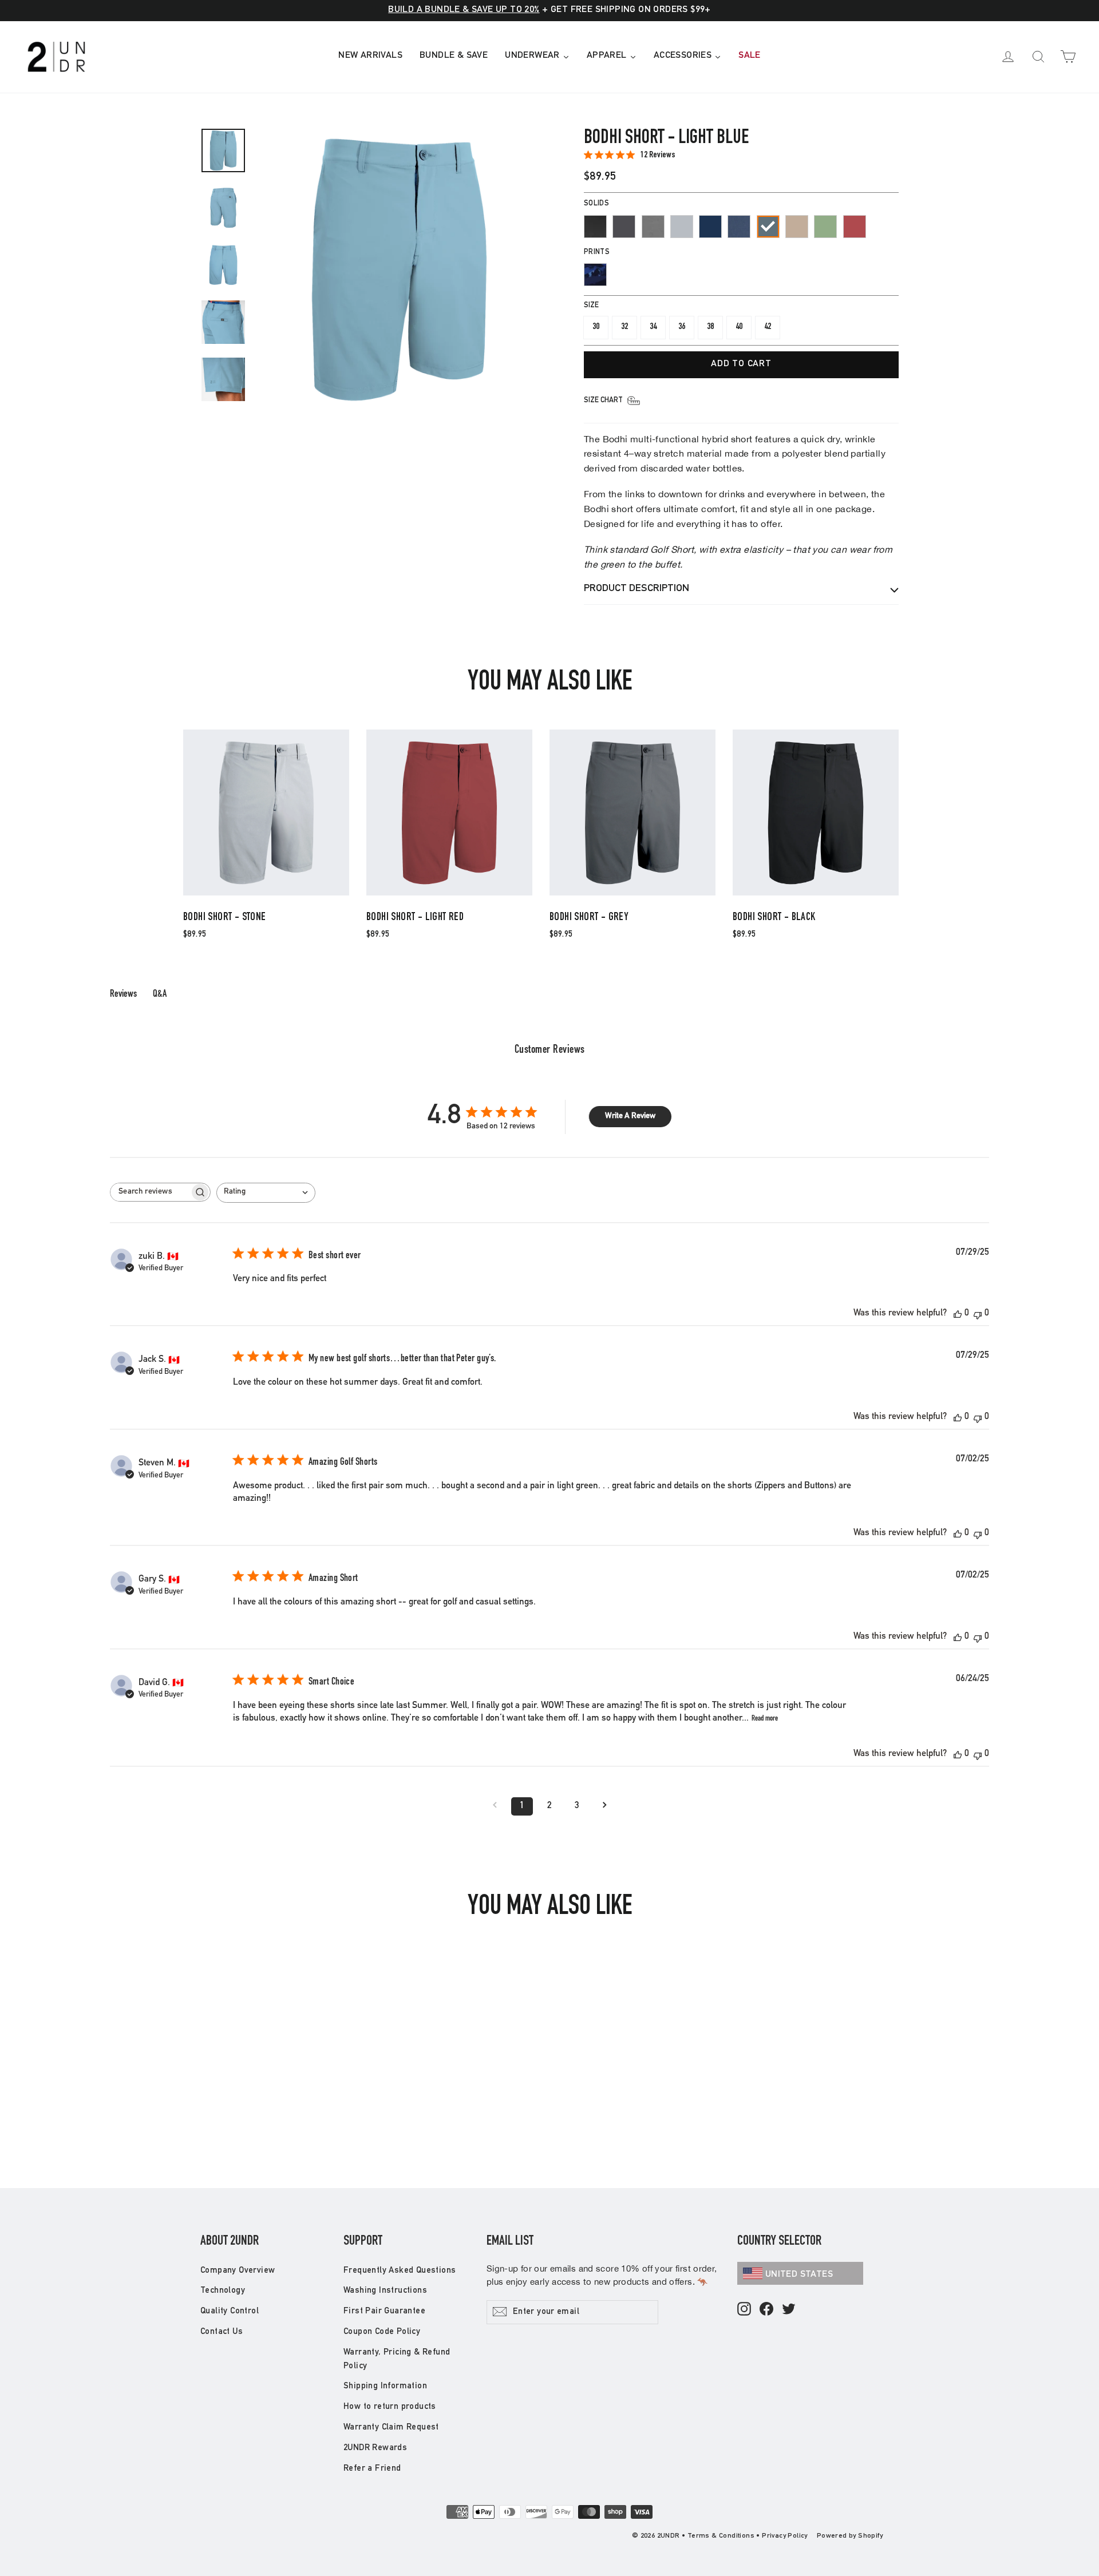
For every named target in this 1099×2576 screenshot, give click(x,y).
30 (596, 327)
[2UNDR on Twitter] (789, 2310)
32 (624, 327)
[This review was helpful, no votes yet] (958, 1314)
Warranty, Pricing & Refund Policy (397, 2359)
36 (682, 327)
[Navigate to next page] (604, 1806)
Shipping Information (385, 2386)
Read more (765, 1719)
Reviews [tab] (123, 994)
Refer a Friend (372, 2469)
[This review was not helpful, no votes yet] (978, 1314)
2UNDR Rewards (375, 2448)
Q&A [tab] (160, 994)
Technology (223, 2291)
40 (739, 327)
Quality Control (230, 2311)
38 (710, 327)
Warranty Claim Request (391, 2428)
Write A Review (630, 1116)
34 (653, 327)
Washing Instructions (385, 2291)
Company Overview (238, 2271)
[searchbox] (150, 1192)
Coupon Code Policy (382, 2332)
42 (768, 327)
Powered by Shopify (850, 2536)
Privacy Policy (785, 2536)
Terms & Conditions (721, 2536)
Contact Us (222, 2332)
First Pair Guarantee (384, 2311)
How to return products (390, 2407)
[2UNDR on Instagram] (744, 2310)
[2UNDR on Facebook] (766, 2310)
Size (591, 306)
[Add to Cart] (266, 895)
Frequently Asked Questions (400, 2271)
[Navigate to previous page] (495, 1806)
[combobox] (266, 1193)
